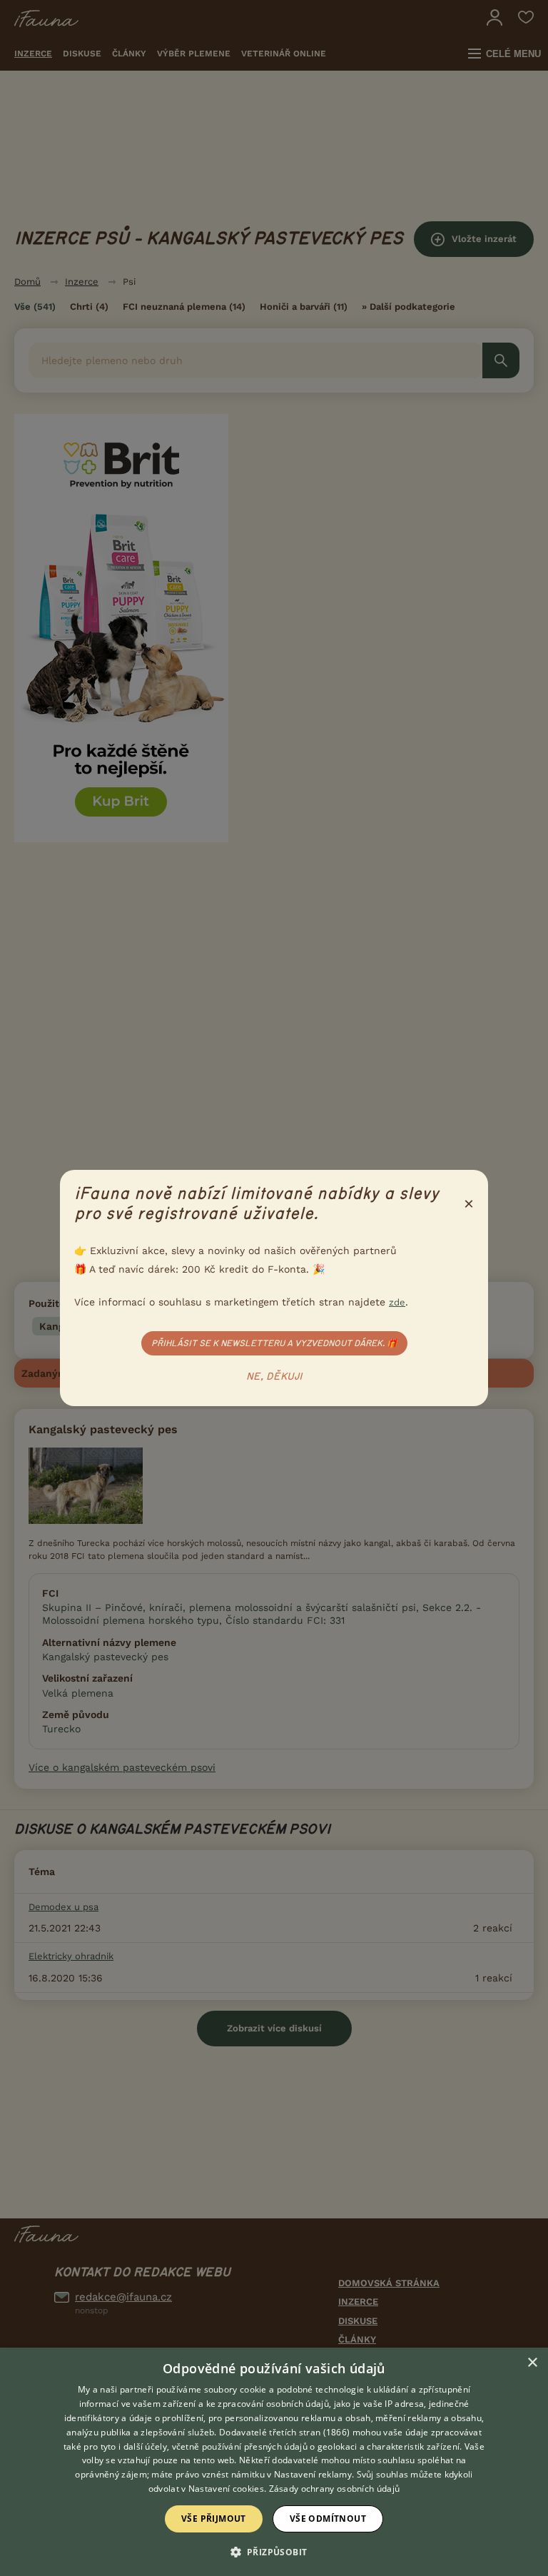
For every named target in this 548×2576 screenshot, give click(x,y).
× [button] (532, 2363)
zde (397, 1302)
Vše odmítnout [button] (328, 2519)
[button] (274, 2551)
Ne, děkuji (274, 1377)
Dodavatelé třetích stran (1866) (284, 2432)
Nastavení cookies (226, 2489)
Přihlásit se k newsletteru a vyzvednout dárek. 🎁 (274, 1343)
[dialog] (274, 2462)
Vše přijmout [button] (214, 2519)
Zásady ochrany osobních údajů (335, 2489)
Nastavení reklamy (313, 2474)
